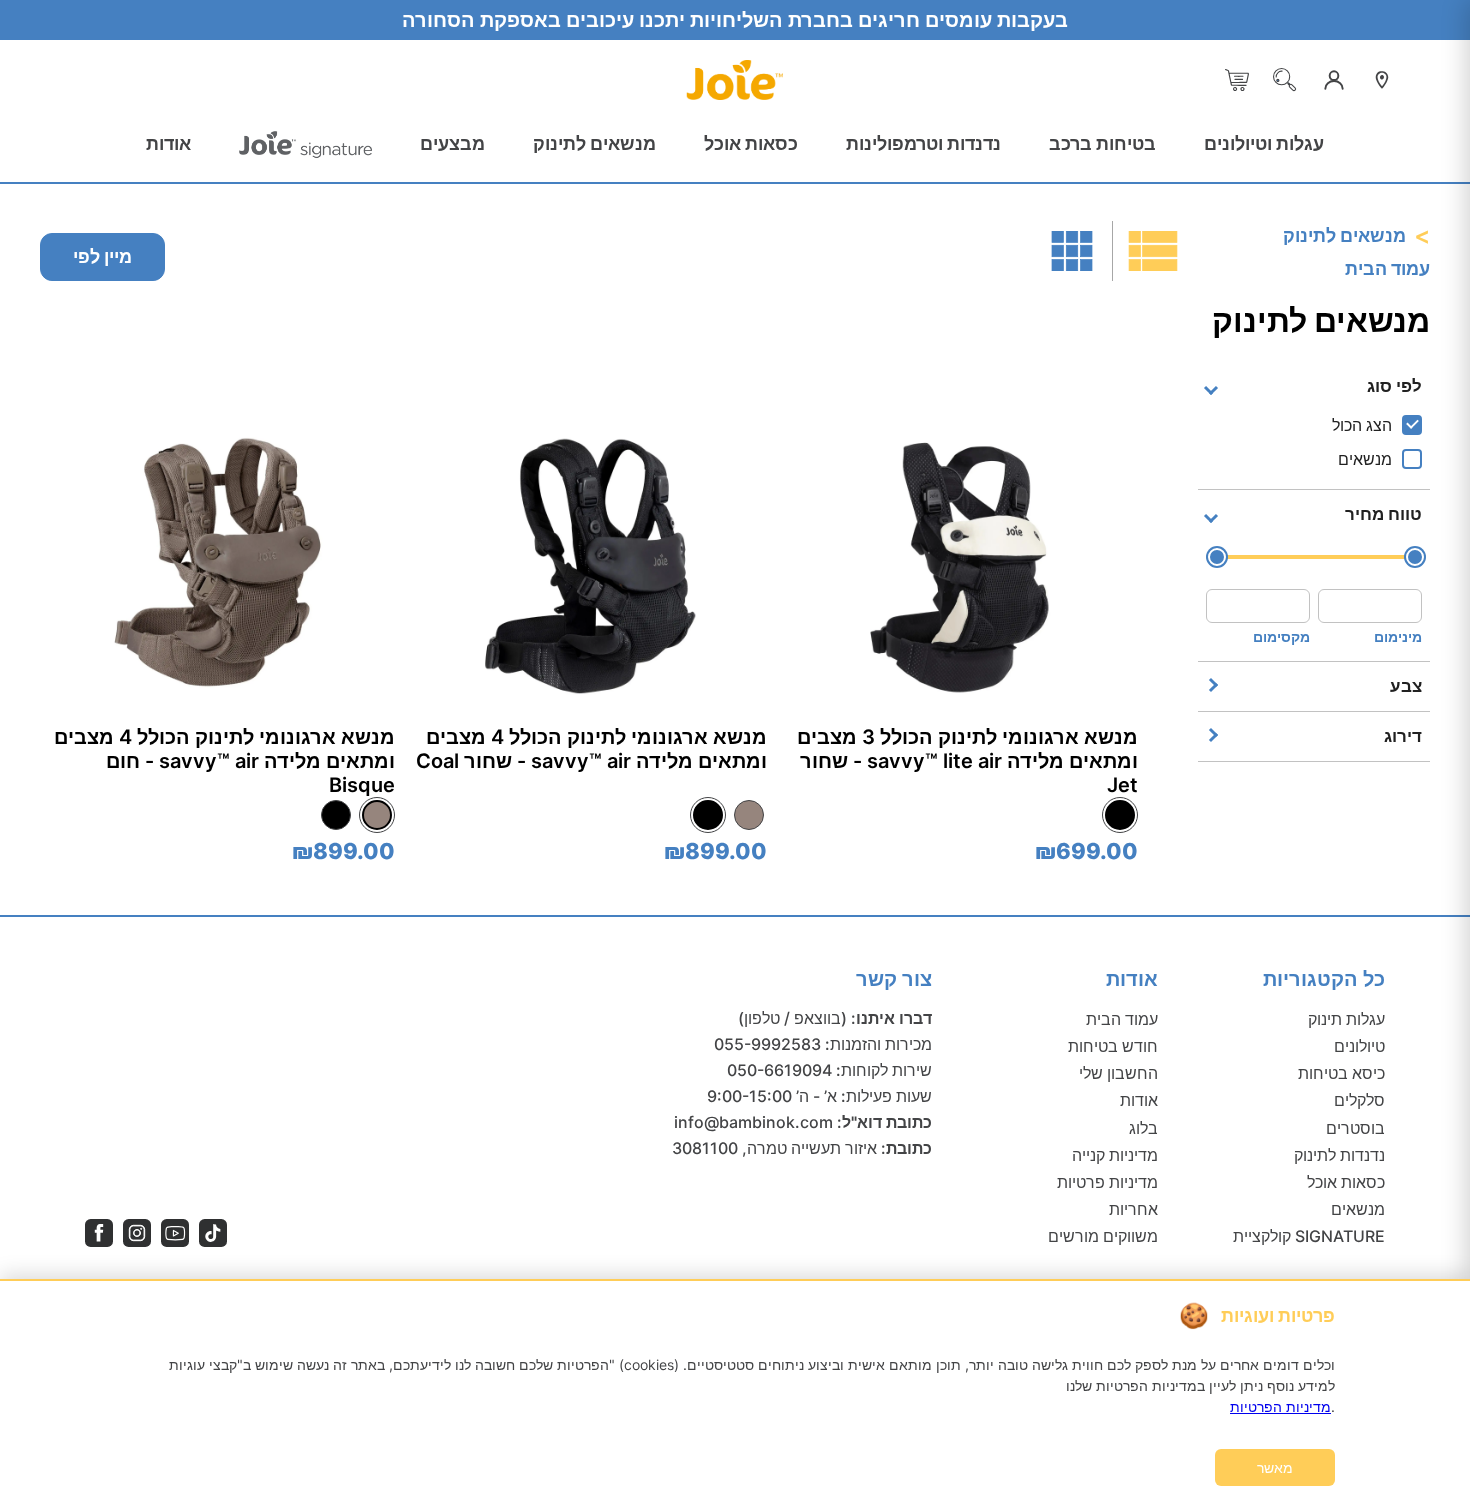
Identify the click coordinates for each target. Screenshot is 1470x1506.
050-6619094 (779, 1070)
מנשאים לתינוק (594, 143)
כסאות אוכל (751, 143)
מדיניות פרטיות (1107, 1182)
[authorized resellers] (1382, 80)
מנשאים (1358, 1209)
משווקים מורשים (1103, 1236)
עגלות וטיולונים (1264, 143)
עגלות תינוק (1346, 1019)
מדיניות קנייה (1115, 1155)
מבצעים (452, 143)
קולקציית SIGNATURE (1309, 1236)
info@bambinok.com (753, 1122)
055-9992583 (767, 1044)
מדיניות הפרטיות (1280, 1406)
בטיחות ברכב (1102, 143)
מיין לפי (102, 256)
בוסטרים (1355, 1128)
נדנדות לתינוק (1339, 1155)
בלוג (1143, 1128)
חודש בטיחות (1113, 1046)
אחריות (1133, 1209)
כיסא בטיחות (1341, 1073)
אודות (168, 143)
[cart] (1237, 80)
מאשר (1275, 1467)
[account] (1334, 80)
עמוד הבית (1387, 268)
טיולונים (1359, 1046)
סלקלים (1359, 1100)
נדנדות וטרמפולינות (923, 143)
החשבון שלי (1118, 1073)
